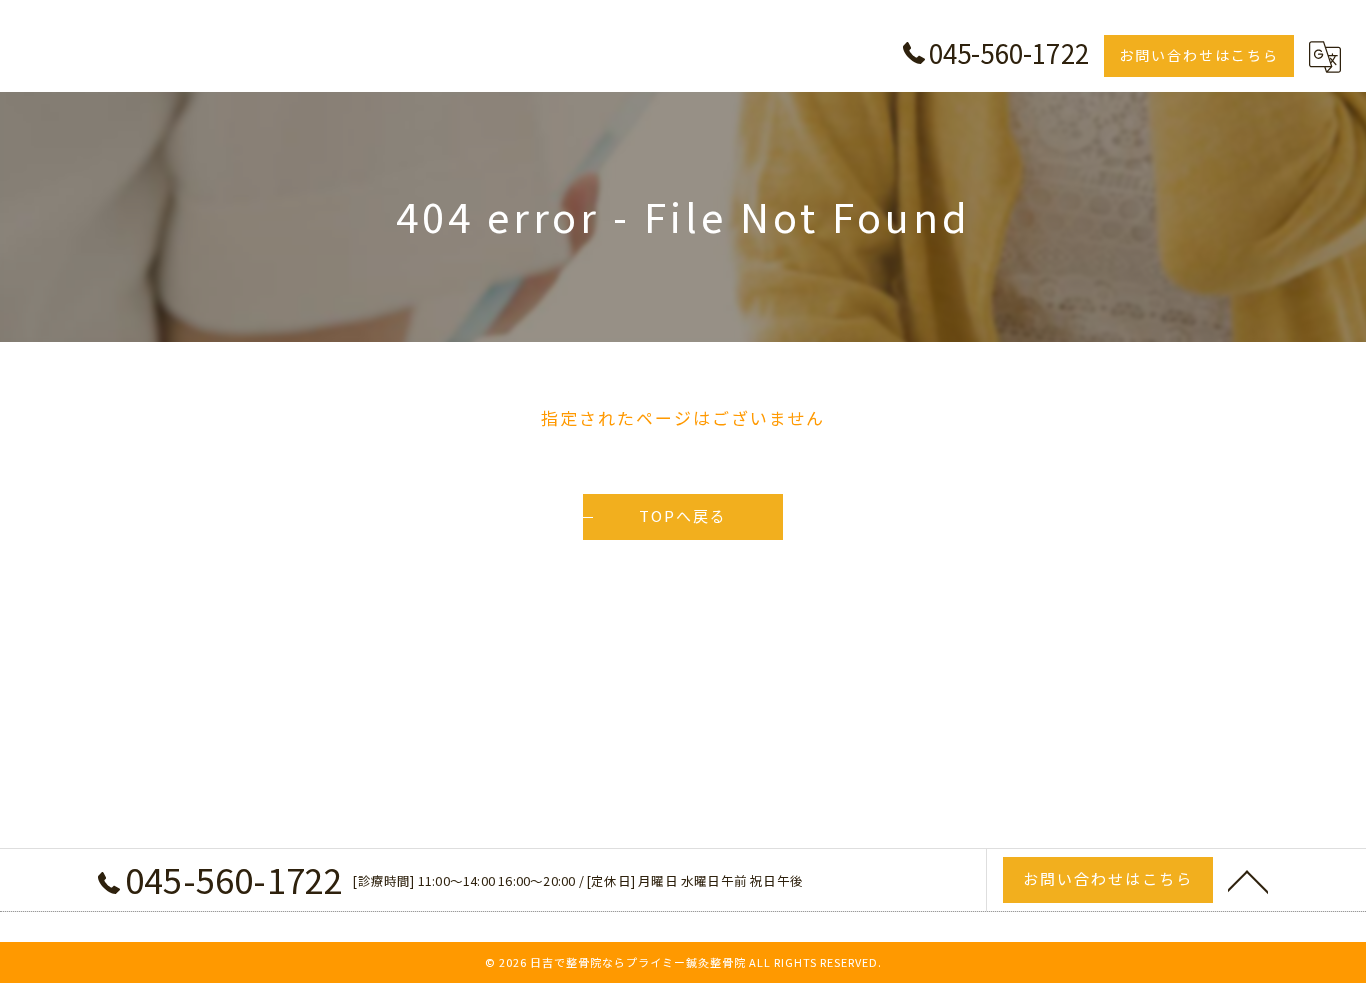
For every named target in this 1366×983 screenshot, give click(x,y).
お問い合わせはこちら (1199, 55)
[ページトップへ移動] (1248, 880)
